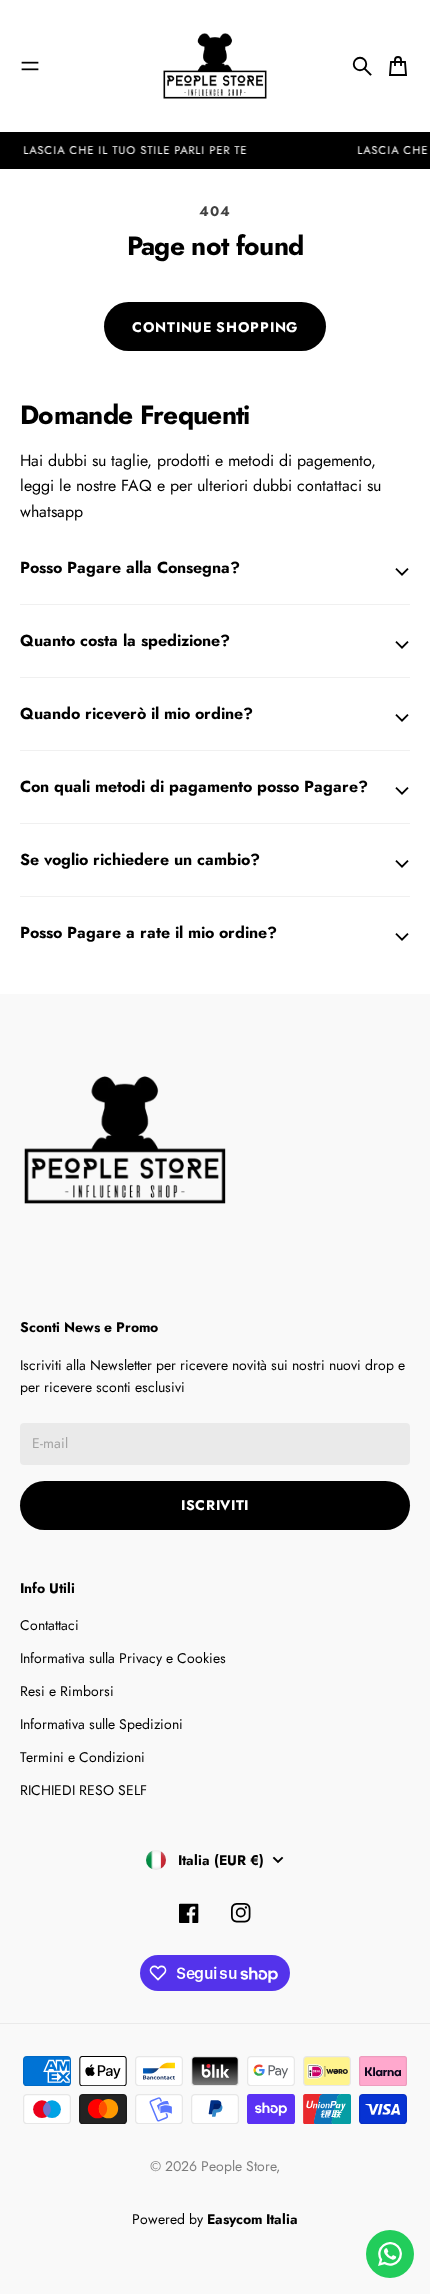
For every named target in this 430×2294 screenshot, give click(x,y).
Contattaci (49, 1625)
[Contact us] (390, 2254)
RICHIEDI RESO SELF (83, 1790)
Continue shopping (215, 327)
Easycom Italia (252, 2219)
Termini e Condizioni (82, 1757)
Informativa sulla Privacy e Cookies (123, 1658)
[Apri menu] (30, 66)
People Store (238, 2166)
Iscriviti (215, 1505)
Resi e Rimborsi (67, 1691)
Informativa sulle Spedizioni (101, 1724)
